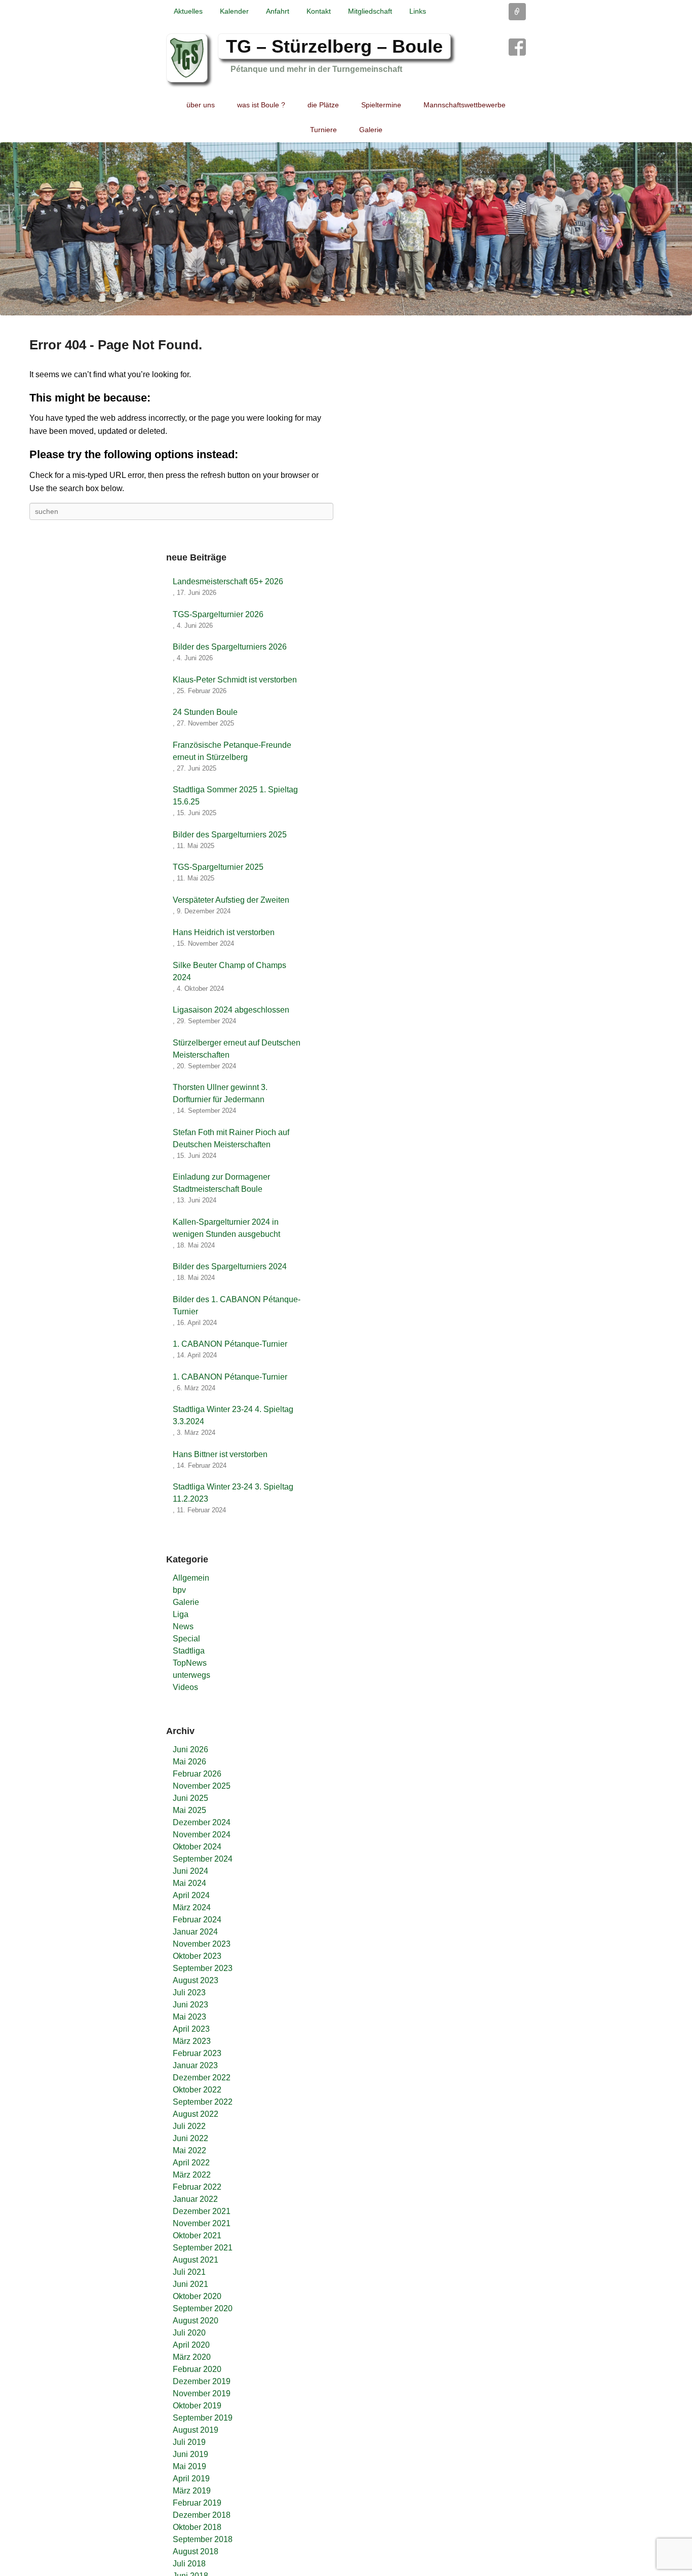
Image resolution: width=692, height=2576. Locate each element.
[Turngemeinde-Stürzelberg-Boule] (346, 229)
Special (186, 1639)
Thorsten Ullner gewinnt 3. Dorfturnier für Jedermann (220, 1093)
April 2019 (191, 2479)
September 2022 (203, 2102)
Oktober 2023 (197, 1956)
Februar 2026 (197, 1774)
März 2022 (192, 2175)
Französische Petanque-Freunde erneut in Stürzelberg (232, 751)
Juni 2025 (190, 1798)
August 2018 (196, 2551)
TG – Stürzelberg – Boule (334, 46)
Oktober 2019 (197, 2406)
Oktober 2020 (197, 2296)
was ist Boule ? (261, 105)
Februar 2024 (197, 1920)
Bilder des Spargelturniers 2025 (230, 835)
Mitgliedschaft (370, 11)
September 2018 (203, 2539)
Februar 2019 (197, 2503)
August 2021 (196, 2260)
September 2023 (203, 1968)
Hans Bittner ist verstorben (220, 1454)
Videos (185, 1687)
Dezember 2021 (202, 2211)
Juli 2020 (189, 2333)
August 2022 (196, 2114)
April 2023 (191, 2029)
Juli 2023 (189, 1993)
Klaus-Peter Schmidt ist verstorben (235, 680)
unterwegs (191, 1675)
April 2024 (191, 1895)
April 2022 (191, 2163)
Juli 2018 (189, 2564)
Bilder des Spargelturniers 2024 (230, 1266)
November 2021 (202, 2223)
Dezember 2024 (202, 1822)
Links (418, 11)
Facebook (517, 47)
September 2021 (203, 2248)
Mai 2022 (189, 2150)
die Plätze (323, 105)
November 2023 (202, 1944)
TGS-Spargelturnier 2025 (218, 867)
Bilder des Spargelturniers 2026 (230, 647)
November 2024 (202, 1835)
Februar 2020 (197, 2369)
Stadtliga (189, 1651)
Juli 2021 (189, 2272)
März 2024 (192, 1907)
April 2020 (191, 2345)
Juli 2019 (189, 2442)
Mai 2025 (189, 1810)
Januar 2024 (195, 1932)
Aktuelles (188, 11)
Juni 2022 (190, 2138)
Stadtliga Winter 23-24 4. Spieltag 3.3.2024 (233, 1415)
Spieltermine (381, 105)
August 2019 (196, 2430)
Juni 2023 (190, 2005)
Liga (181, 1614)
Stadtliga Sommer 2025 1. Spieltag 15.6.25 (235, 796)
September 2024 (203, 1859)
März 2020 (192, 2357)
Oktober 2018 (197, 2527)
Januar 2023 (195, 2065)
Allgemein (191, 1578)
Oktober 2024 (197, 1847)
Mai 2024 (189, 1883)
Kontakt (319, 11)
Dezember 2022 (202, 2078)
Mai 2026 (189, 1762)
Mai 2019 (189, 2466)
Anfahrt (278, 11)
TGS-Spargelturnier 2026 (218, 614)
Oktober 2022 (197, 2090)
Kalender (234, 11)
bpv (179, 1590)
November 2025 (202, 1786)
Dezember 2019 (202, 2381)
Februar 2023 (197, 2053)
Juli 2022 (189, 2126)
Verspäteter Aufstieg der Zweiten (231, 900)
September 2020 (203, 2308)
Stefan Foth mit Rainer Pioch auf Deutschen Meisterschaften (231, 1138)
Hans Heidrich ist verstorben (224, 932)
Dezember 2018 (202, 2515)
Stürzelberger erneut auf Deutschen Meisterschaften (237, 1049)
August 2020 (196, 2321)
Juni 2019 (190, 2454)
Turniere (323, 130)
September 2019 (203, 2418)
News (183, 1626)
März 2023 (192, 2041)
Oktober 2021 (197, 2236)
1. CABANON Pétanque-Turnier (230, 1344)
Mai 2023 (189, 2017)
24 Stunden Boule (205, 712)
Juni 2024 (190, 1871)
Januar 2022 (195, 2199)
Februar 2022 (197, 2187)
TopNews (190, 1663)
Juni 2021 (190, 2284)
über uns (201, 105)
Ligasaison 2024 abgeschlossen (231, 1010)
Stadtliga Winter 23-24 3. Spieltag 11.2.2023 (233, 1493)
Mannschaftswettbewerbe (465, 105)
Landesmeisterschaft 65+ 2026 (228, 581)
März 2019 (192, 2491)
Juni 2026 (190, 1749)
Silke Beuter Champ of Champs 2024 (229, 971)
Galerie (371, 130)
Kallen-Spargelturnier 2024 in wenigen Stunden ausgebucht (226, 1228)
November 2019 (202, 2393)
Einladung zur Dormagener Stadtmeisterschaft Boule (221, 1183)
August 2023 (196, 1980)
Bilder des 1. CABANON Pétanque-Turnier (237, 1305)
